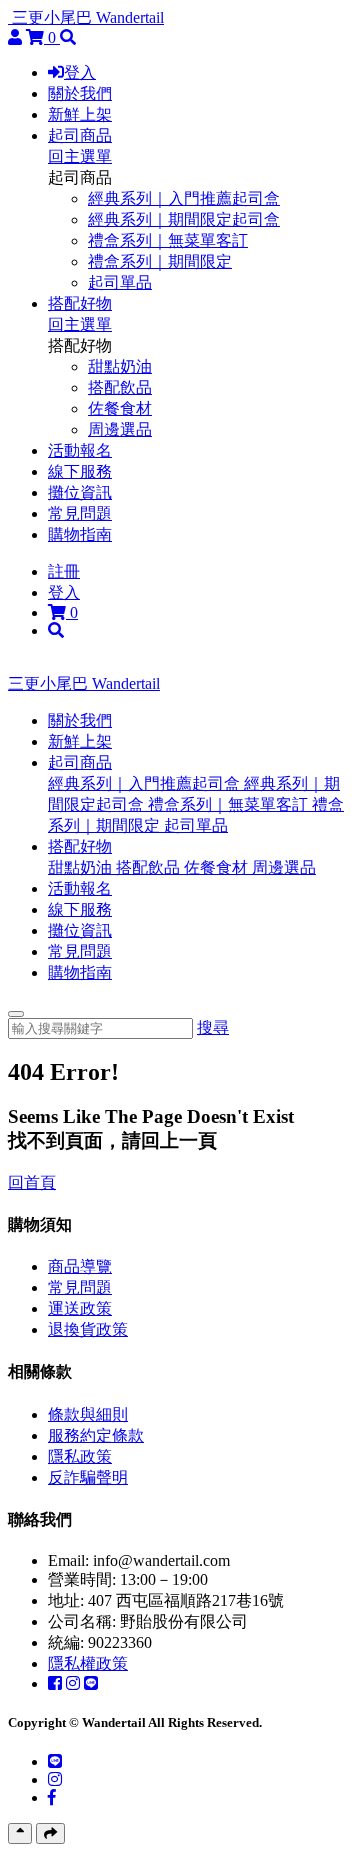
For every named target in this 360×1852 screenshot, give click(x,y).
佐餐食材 (120, 408)
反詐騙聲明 (88, 1477)
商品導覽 (80, 1266)
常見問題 (80, 513)
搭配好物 (80, 303)
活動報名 (80, 450)
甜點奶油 (120, 366)
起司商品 (80, 135)
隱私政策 (80, 1456)
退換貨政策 (88, 1329)
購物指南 (80, 534)
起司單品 (120, 282)
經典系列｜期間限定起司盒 (184, 219)
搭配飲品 (120, 387)
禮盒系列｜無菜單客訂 (168, 240)
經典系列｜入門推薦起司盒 (184, 198)
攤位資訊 (80, 492)
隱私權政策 (88, 1663)
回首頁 (32, 1182)
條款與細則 (88, 1414)
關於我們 (80, 93)
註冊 (64, 571)
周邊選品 (120, 429)
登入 (80, 72)
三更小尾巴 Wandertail (88, 17)
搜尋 (213, 1027)
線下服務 (80, 471)
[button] (80, 762)
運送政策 (80, 1308)
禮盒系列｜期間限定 (160, 261)
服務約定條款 (96, 1435)
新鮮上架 (80, 114)
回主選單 (80, 156)
